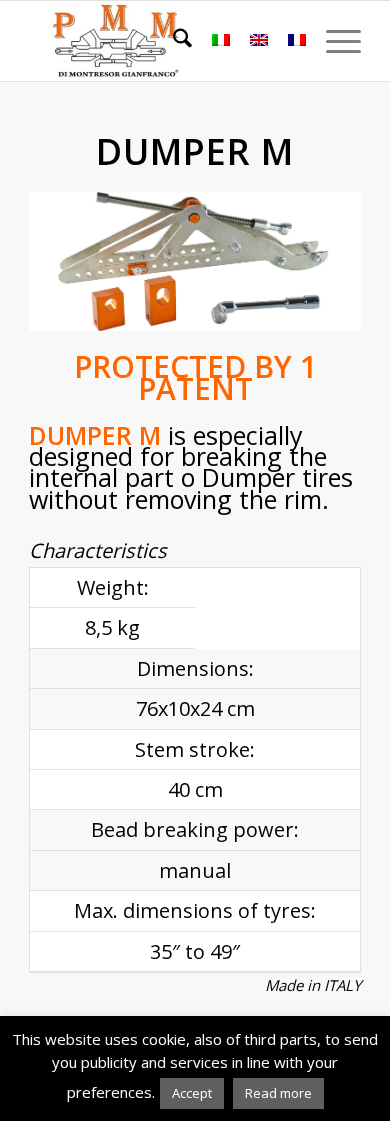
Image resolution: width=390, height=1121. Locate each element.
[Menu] (333, 41)
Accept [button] (192, 1093)
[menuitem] (172, 41)
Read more (278, 1093)
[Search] (172, 41)
